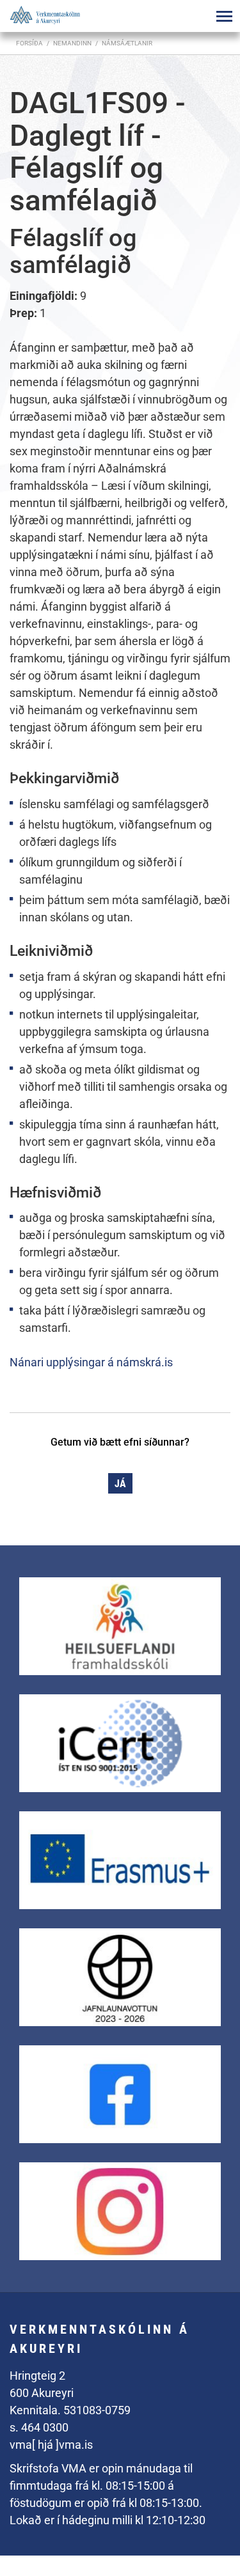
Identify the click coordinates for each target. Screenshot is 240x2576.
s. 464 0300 (39, 2427)
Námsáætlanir (127, 43)
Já (120, 1484)
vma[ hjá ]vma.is (51, 2445)
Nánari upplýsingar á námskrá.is (91, 1362)
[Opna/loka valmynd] (224, 16)
